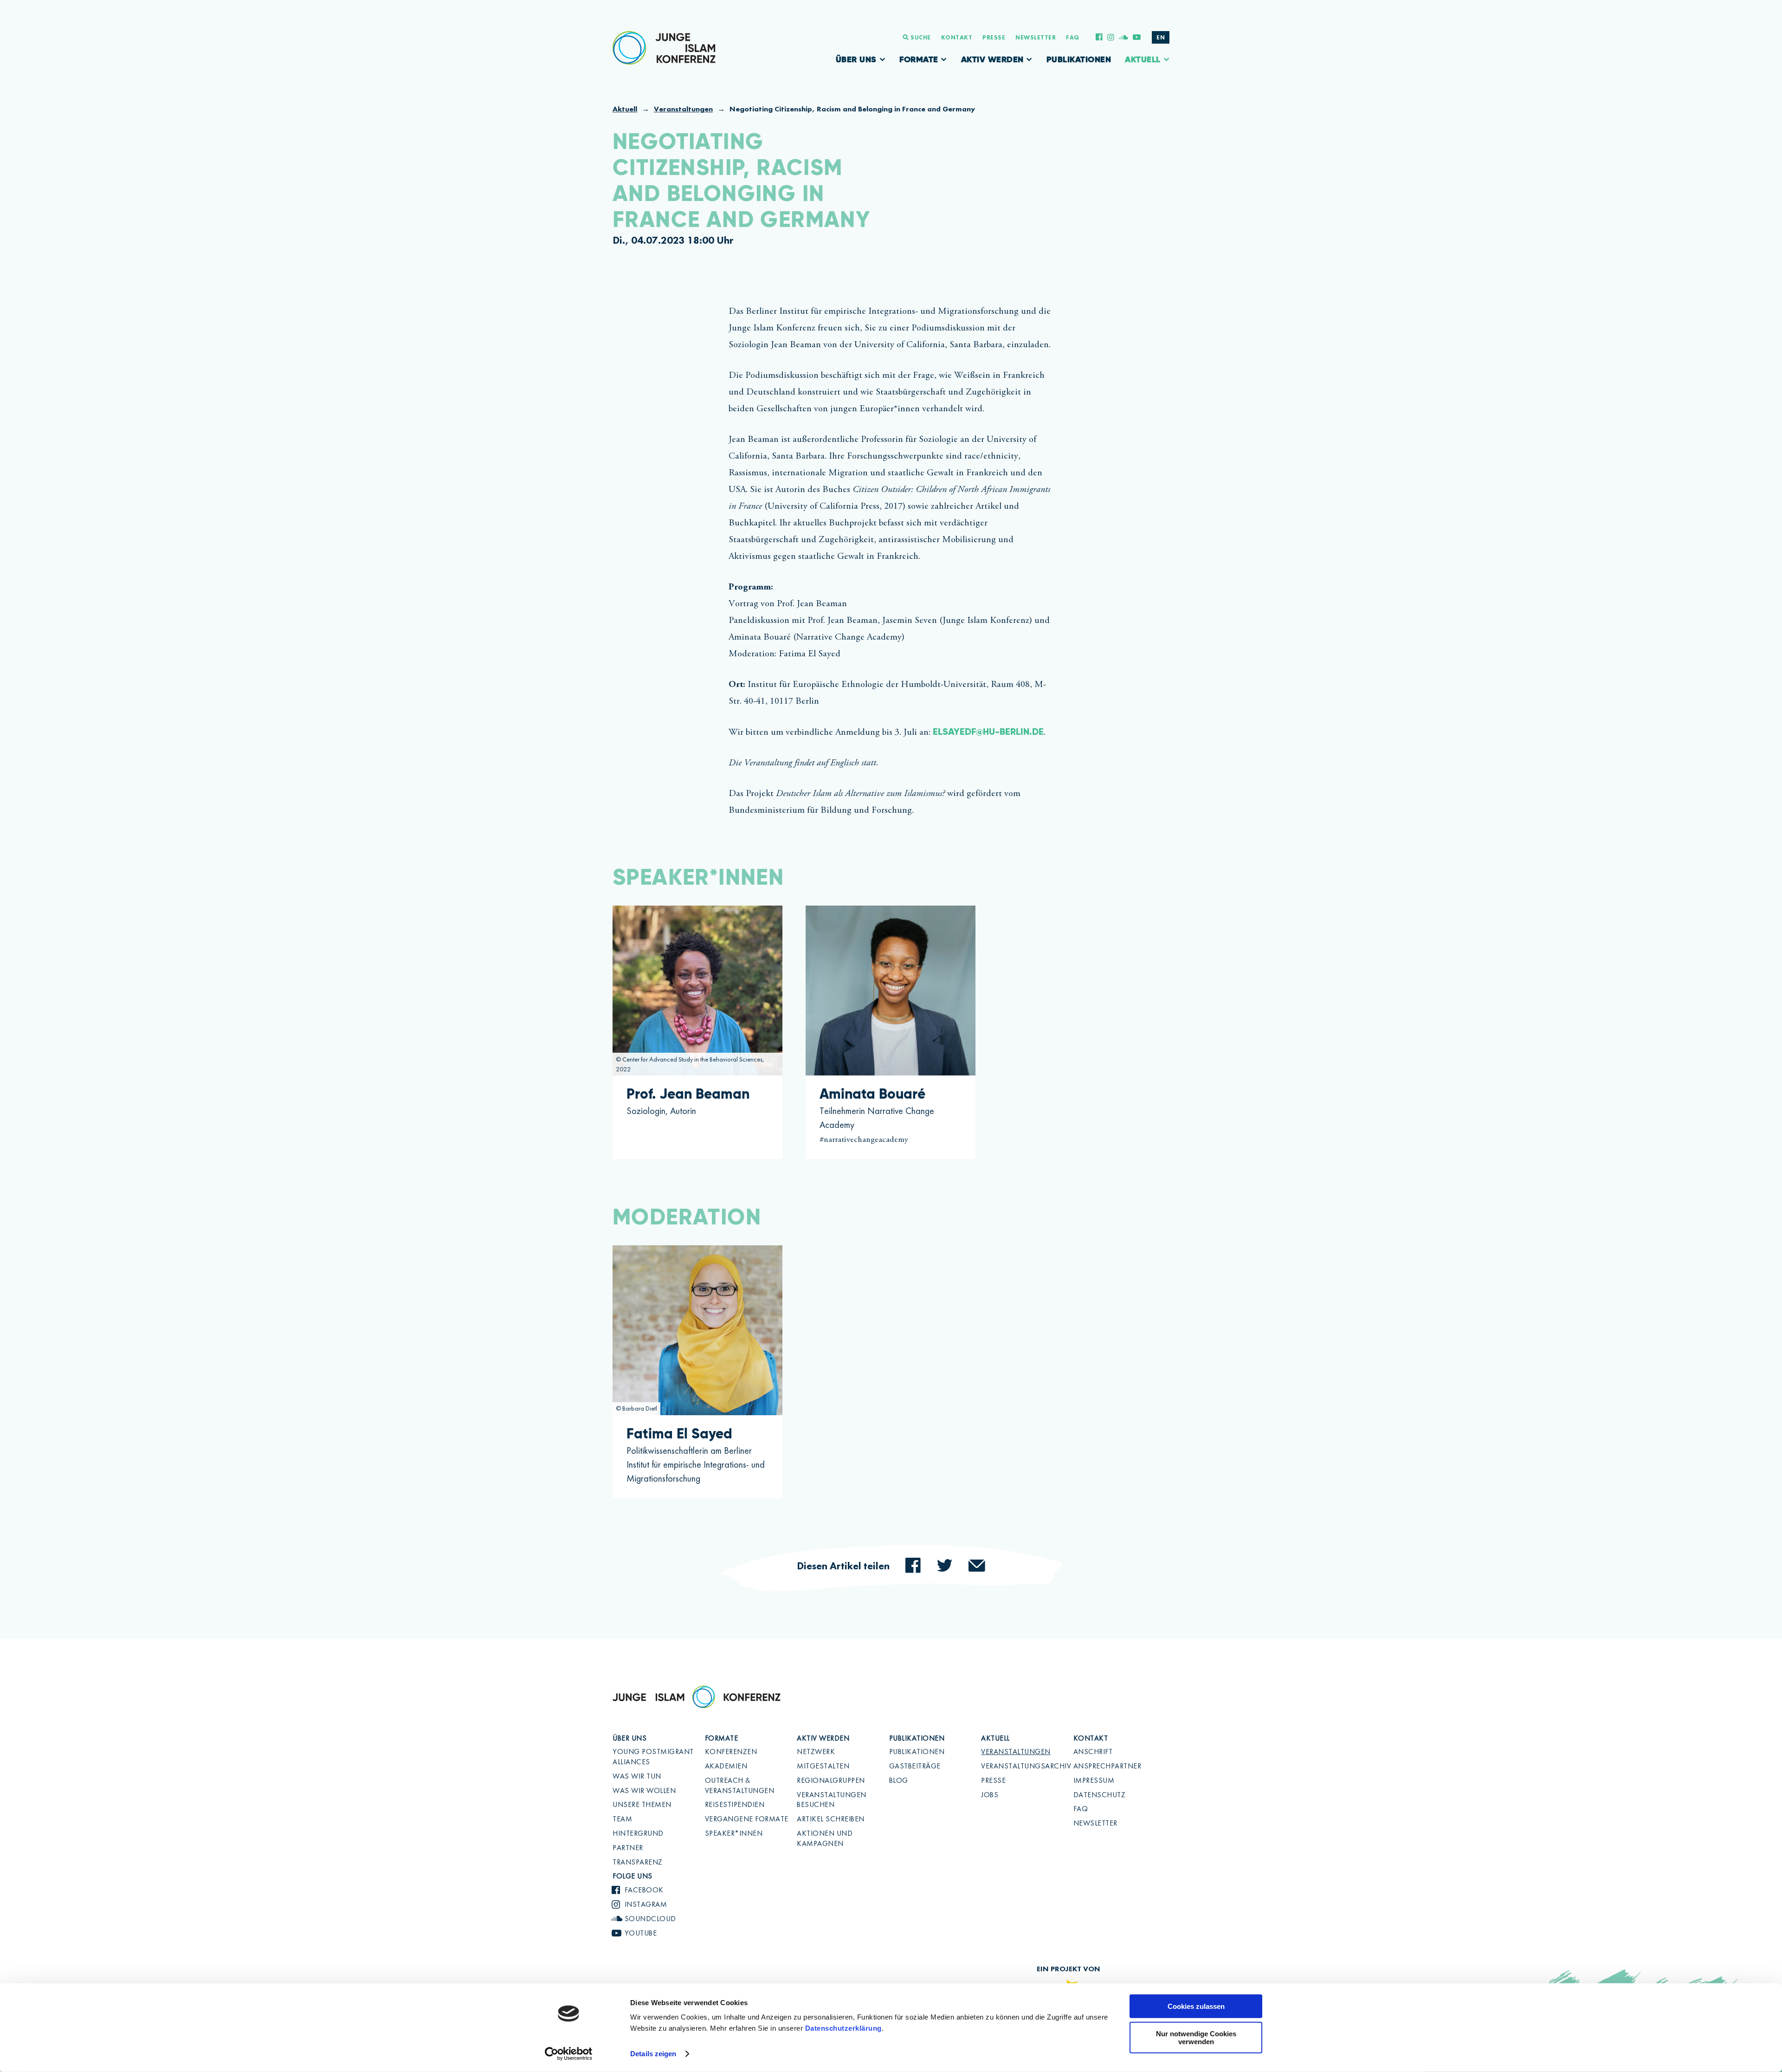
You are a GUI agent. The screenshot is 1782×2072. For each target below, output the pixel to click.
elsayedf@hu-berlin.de (988, 732)
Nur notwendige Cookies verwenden (1196, 2038)
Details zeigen (653, 2054)
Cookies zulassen (1196, 2006)
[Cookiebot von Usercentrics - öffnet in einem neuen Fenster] (569, 2054)
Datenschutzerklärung (843, 2028)
